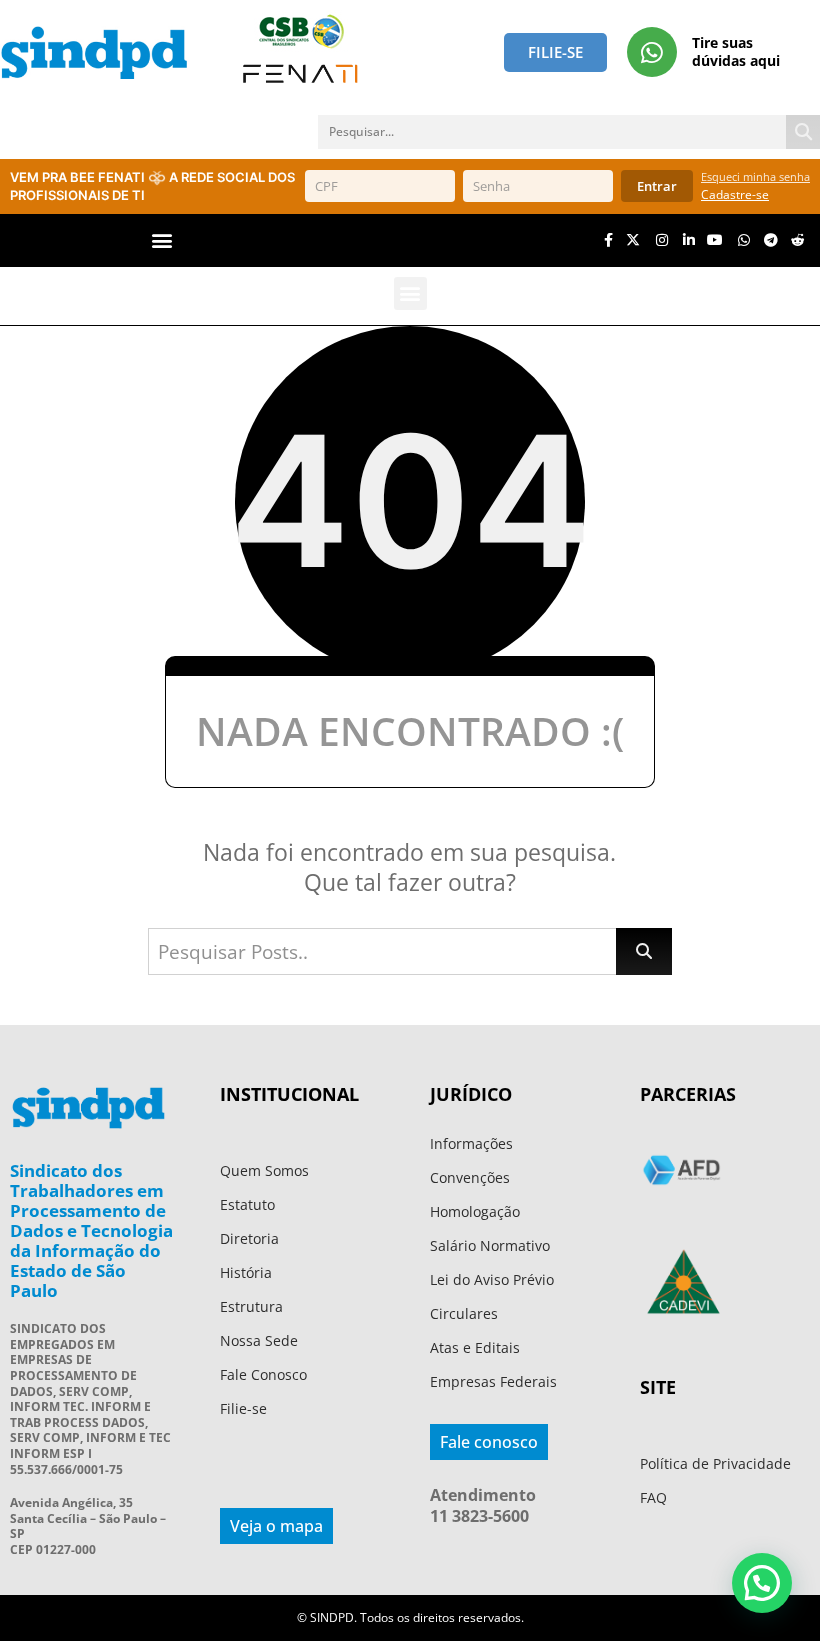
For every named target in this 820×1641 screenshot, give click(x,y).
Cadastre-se (735, 194)
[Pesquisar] (803, 132)
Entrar (657, 186)
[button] (162, 240)
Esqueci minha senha (755, 176)
